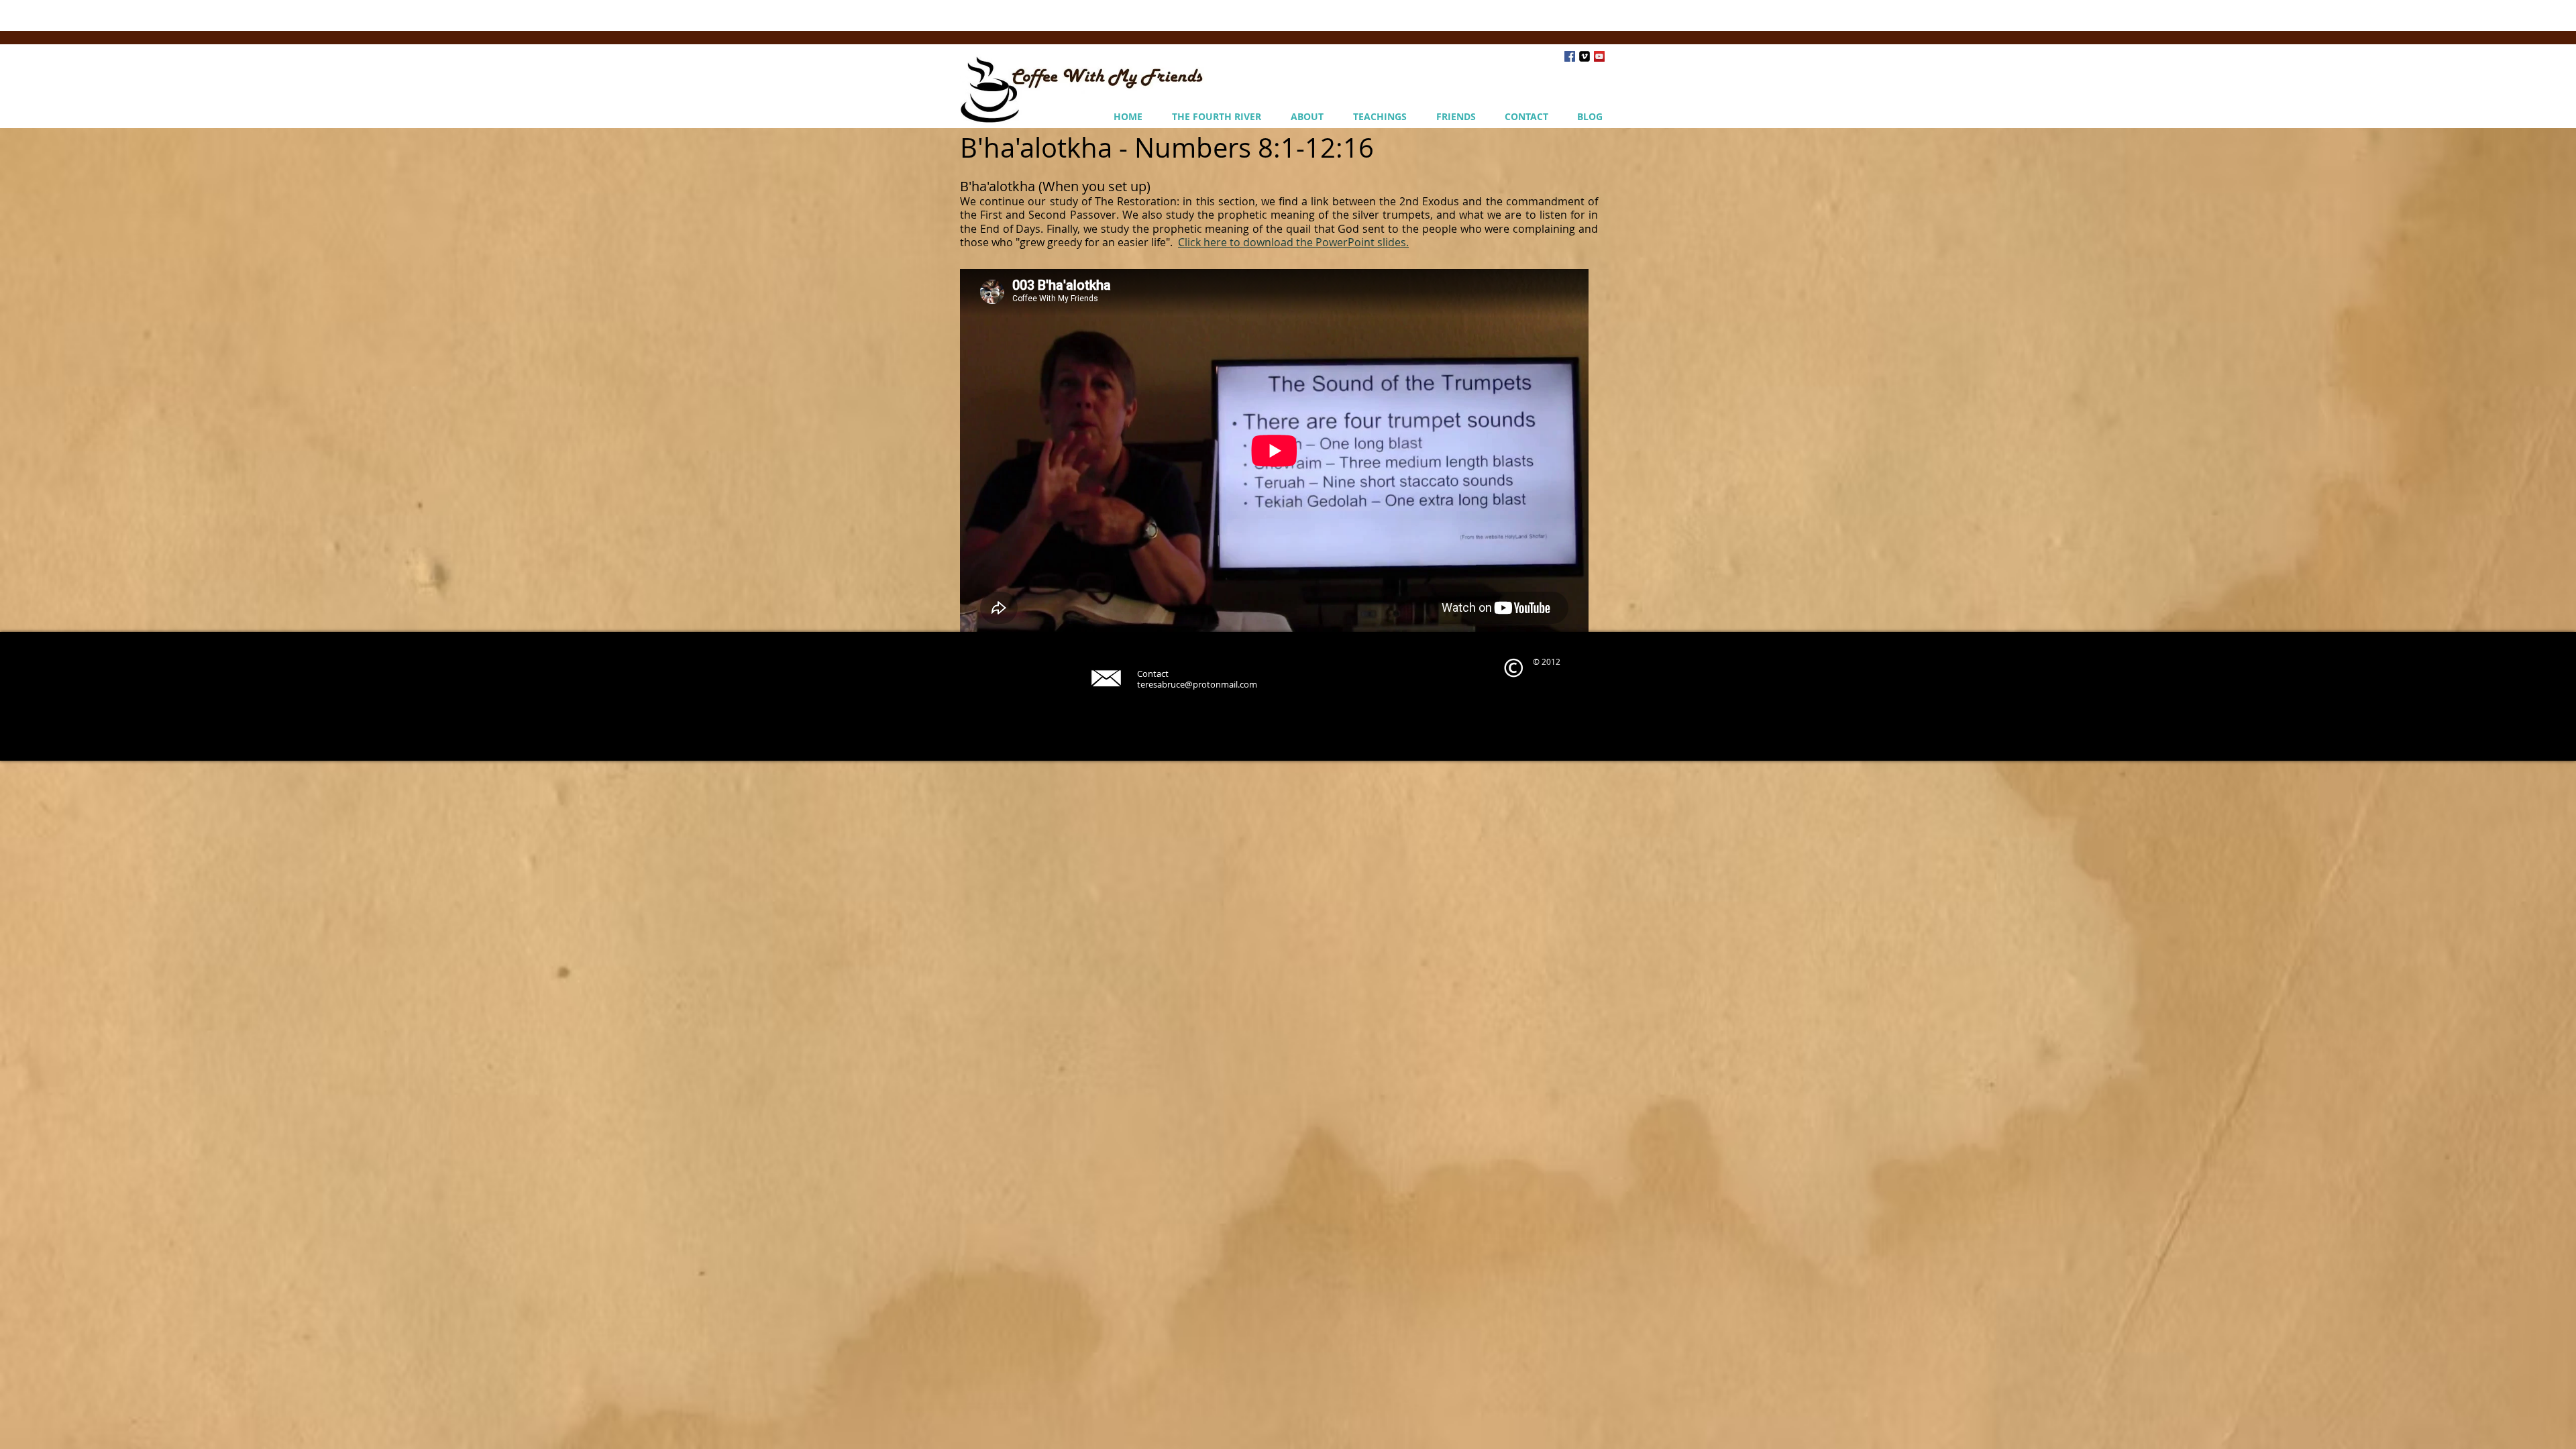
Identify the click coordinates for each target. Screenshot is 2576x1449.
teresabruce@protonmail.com (1197, 684)
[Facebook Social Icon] (1570, 56)
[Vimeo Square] (1585, 56)
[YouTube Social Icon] (1599, 56)
